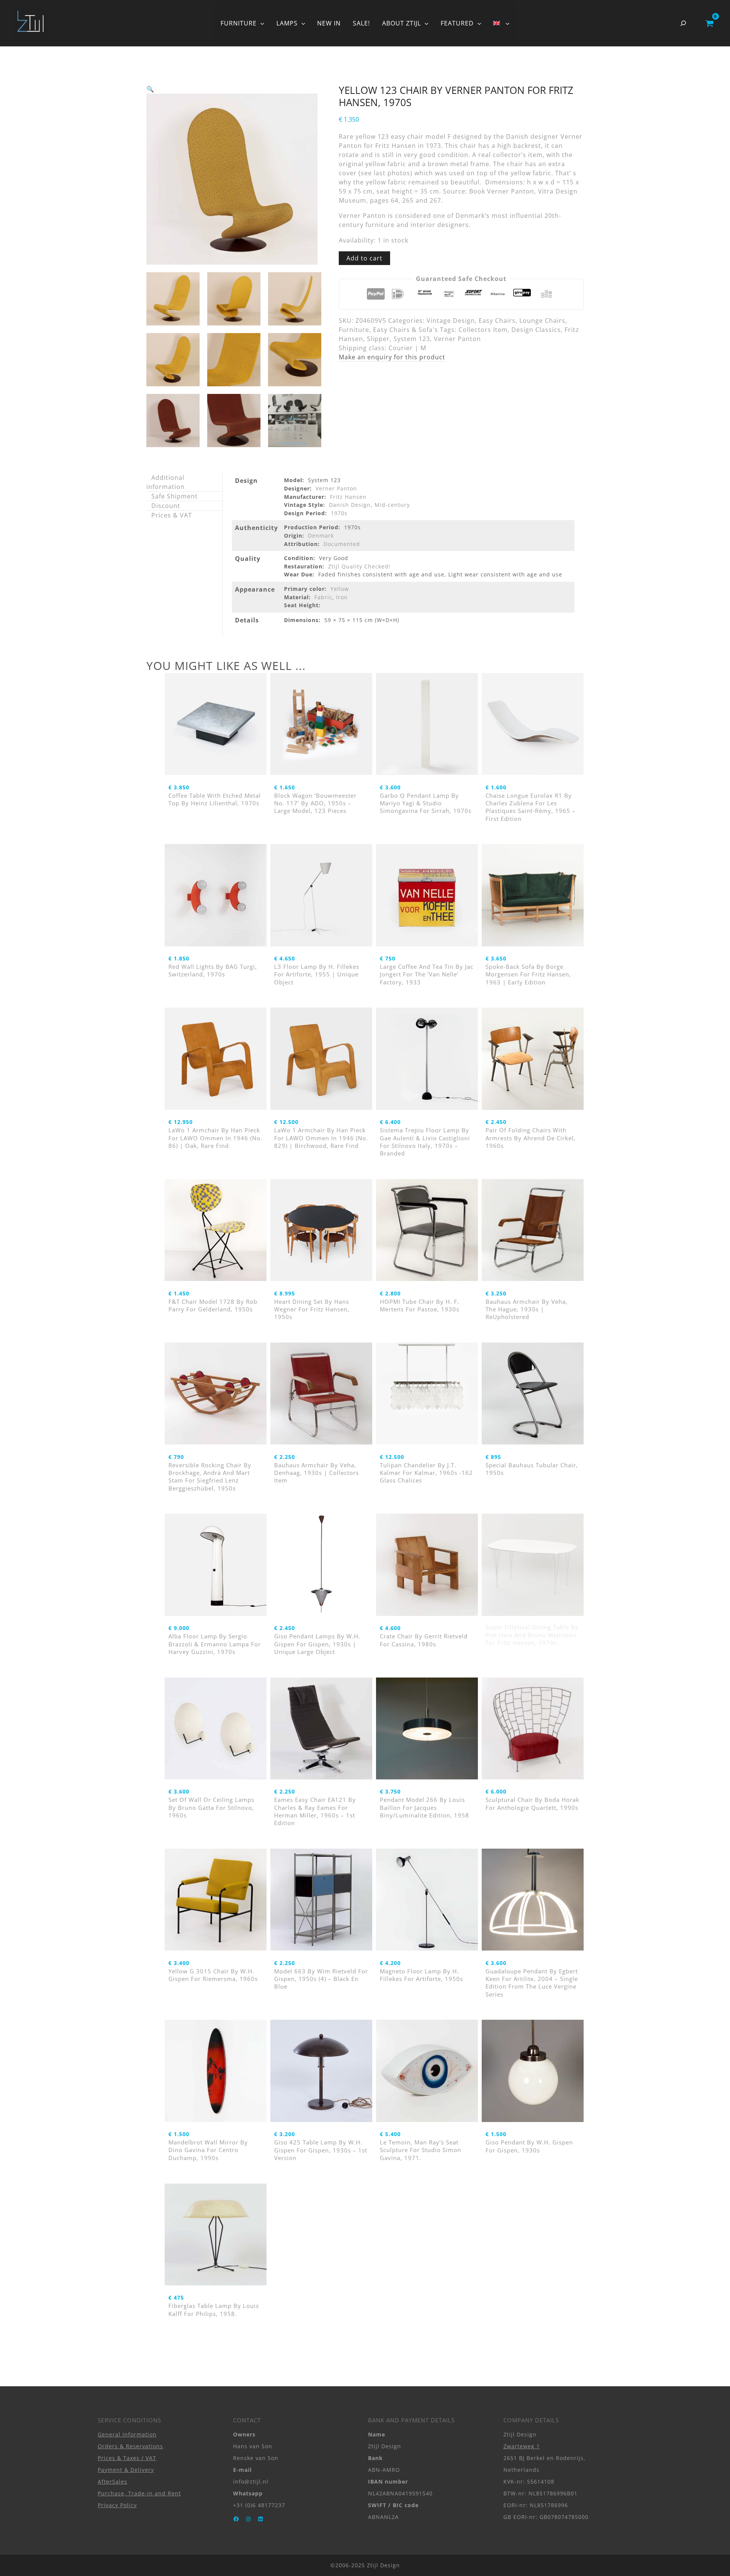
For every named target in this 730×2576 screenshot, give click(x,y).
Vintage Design (451, 321)
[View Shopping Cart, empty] (709, 23)
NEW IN (329, 23)
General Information (127, 2434)
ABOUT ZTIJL (401, 23)
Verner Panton (457, 339)
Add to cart (364, 258)
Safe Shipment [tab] (175, 496)
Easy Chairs (497, 321)
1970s (339, 513)
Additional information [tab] (166, 482)
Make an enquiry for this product (392, 357)
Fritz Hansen (348, 497)
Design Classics (536, 330)
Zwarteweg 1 (522, 2446)
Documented (342, 544)
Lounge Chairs (542, 321)
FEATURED (457, 23)
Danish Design (350, 505)
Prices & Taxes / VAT (127, 2458)
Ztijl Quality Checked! (359, 566)
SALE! (361, 23)
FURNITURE (239, 23)
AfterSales (113, 2482)
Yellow (340, 589)
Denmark (321, 536)
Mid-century (392, 505)
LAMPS (287, 23)
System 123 (412, 339)
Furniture (354, 330)
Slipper (378, 339)
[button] (260, 23)
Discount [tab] (166, 506)
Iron (342, 597)
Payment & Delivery (126, 2470)
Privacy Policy (117, 2505)
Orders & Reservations (130, 2446)
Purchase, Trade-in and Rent (139, 2493)
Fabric (323, 597)
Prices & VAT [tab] (172, 515)
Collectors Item (483, 330)
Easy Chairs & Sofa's (405, 330)
